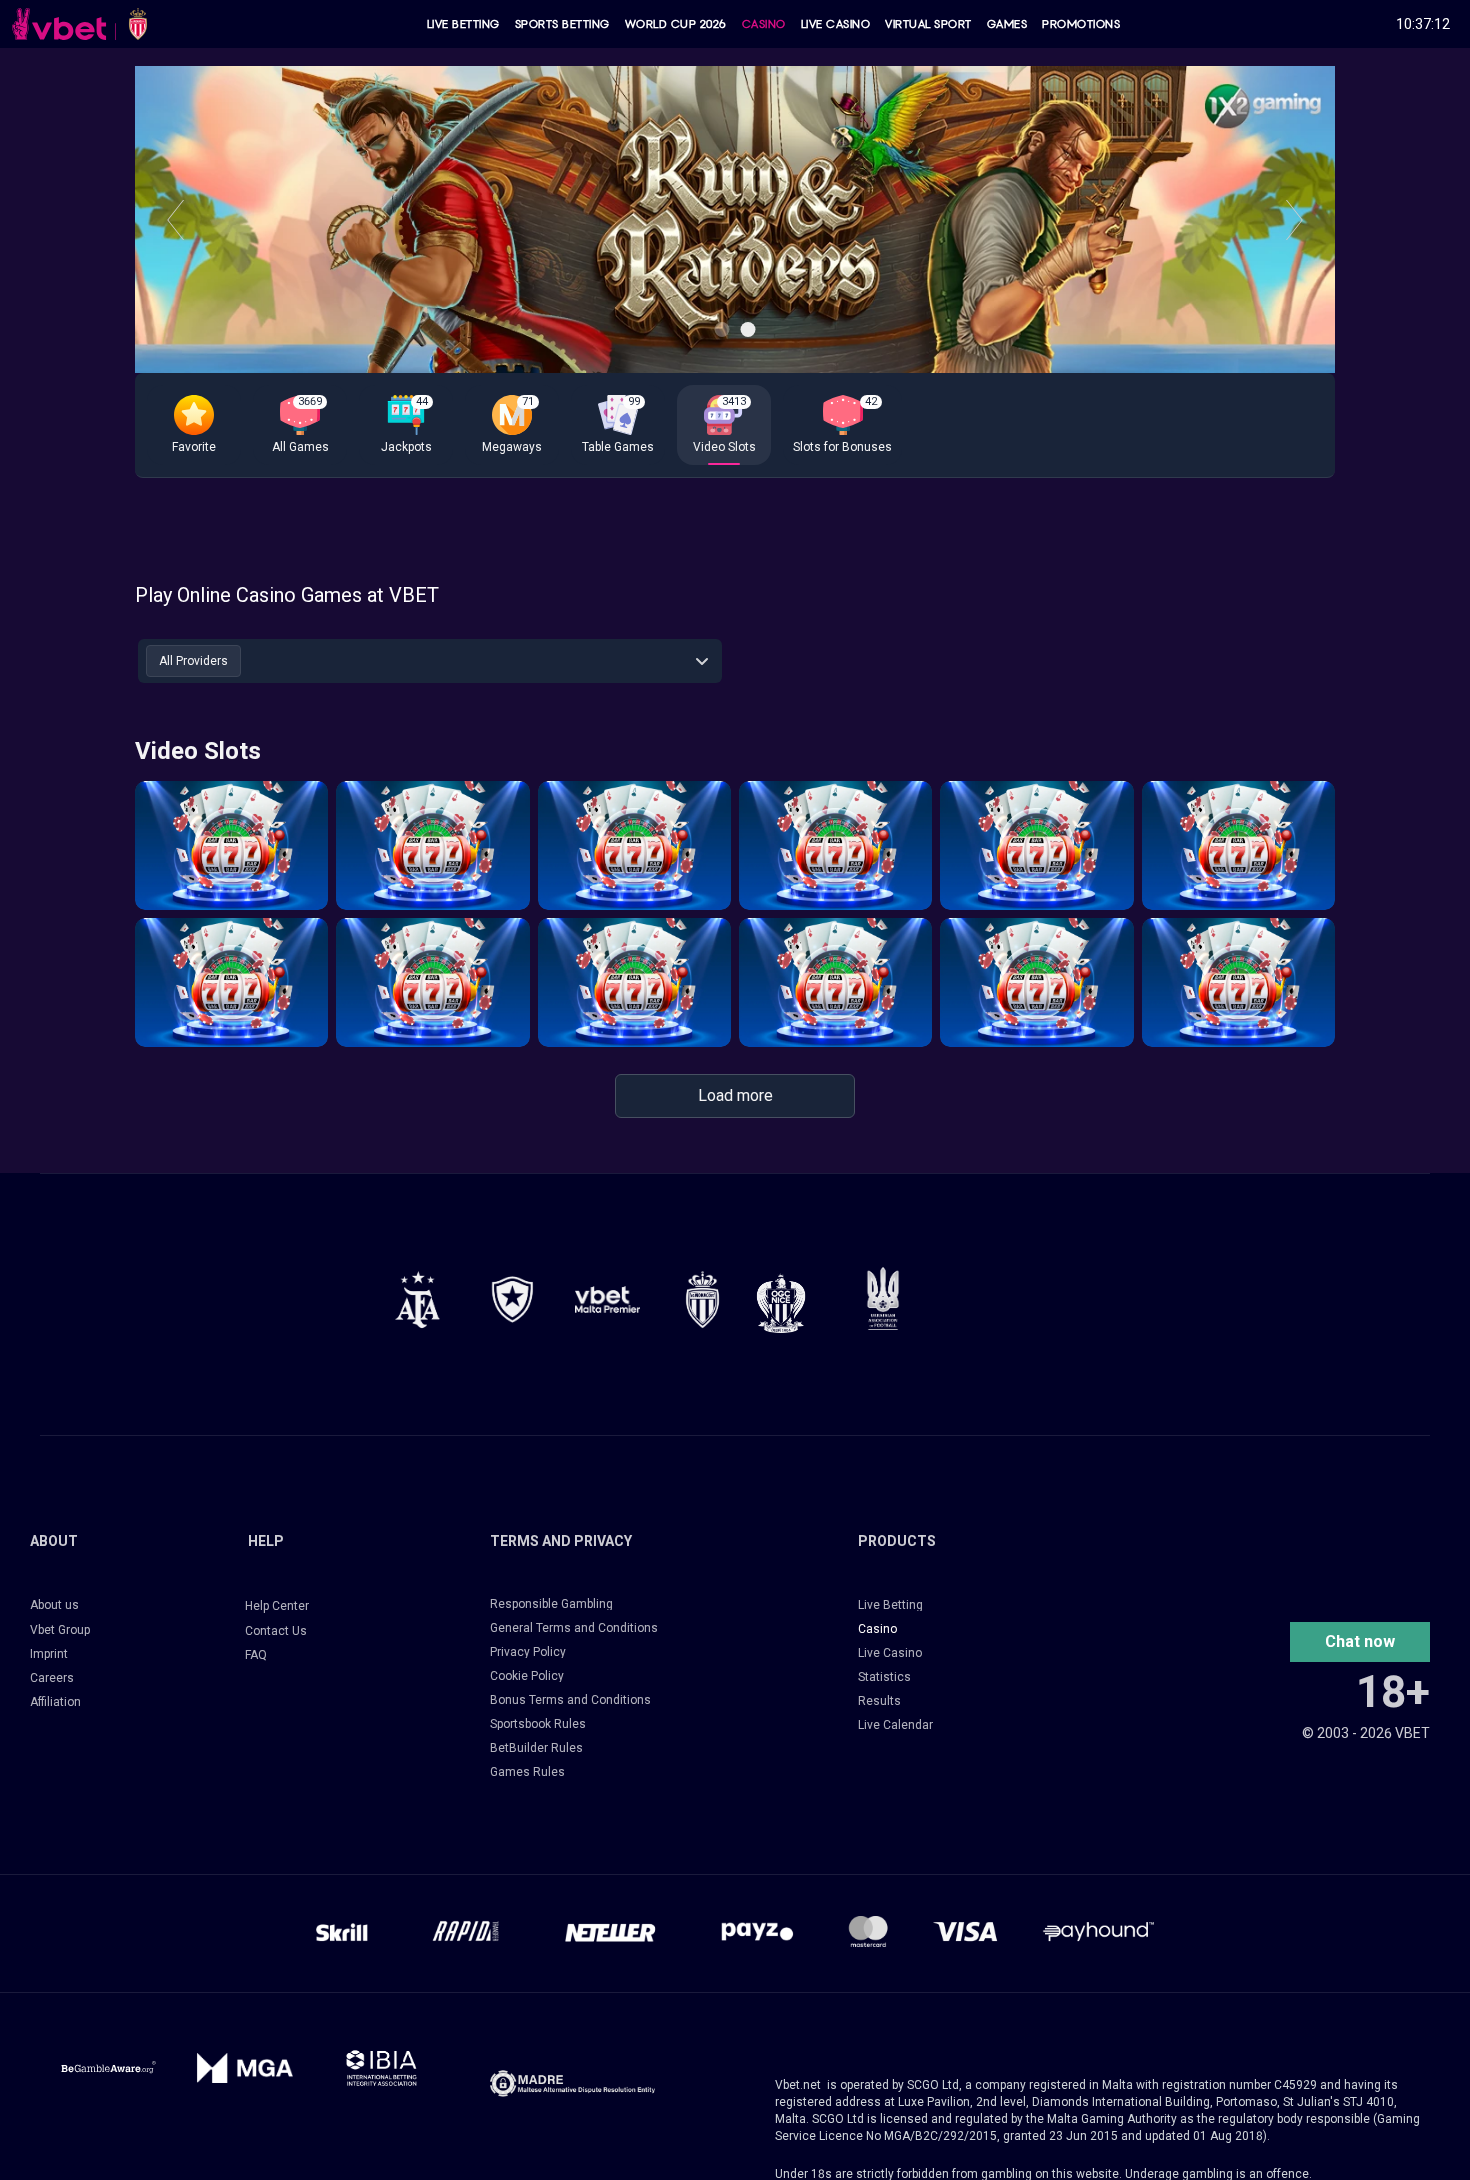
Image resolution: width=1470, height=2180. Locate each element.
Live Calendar (895, 1725)
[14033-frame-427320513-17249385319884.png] (572, 2083)
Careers (52, 1678)
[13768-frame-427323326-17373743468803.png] (512, 1299)
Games (1007, 24)
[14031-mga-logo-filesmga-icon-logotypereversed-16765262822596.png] (245, 2068)
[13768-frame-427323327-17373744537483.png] (417, 1299)
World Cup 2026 (676, 24)
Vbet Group (60, 1630)
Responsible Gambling (551, 1604)
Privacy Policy (528, 1652)
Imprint (49, 1654)
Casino (764, 24)
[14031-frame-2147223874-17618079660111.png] (381, 2068)
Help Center (277, 1606)
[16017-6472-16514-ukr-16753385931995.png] (883, 1298)
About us (54, 1605)
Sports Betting (562, 24)
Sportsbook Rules (538, 1724)
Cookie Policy (527, 1676)
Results (879, 1701)
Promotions (1081, 24)
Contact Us (276, 1631)
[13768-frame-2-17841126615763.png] (607, 1299)
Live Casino (836, 24)
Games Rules (527, 1772)
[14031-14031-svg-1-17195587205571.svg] (108, 2068)
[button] (194, 425)
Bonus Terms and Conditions (570, 1700)
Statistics (884, 1677)
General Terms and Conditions (574, 1628)
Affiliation (55, 1702)
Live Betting (463, 24)
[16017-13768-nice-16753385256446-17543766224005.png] (781, 1303)
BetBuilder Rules (536, 1748)
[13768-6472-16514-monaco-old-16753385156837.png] (702, 1299)
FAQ (256, 1655)
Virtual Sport (928, 24)
